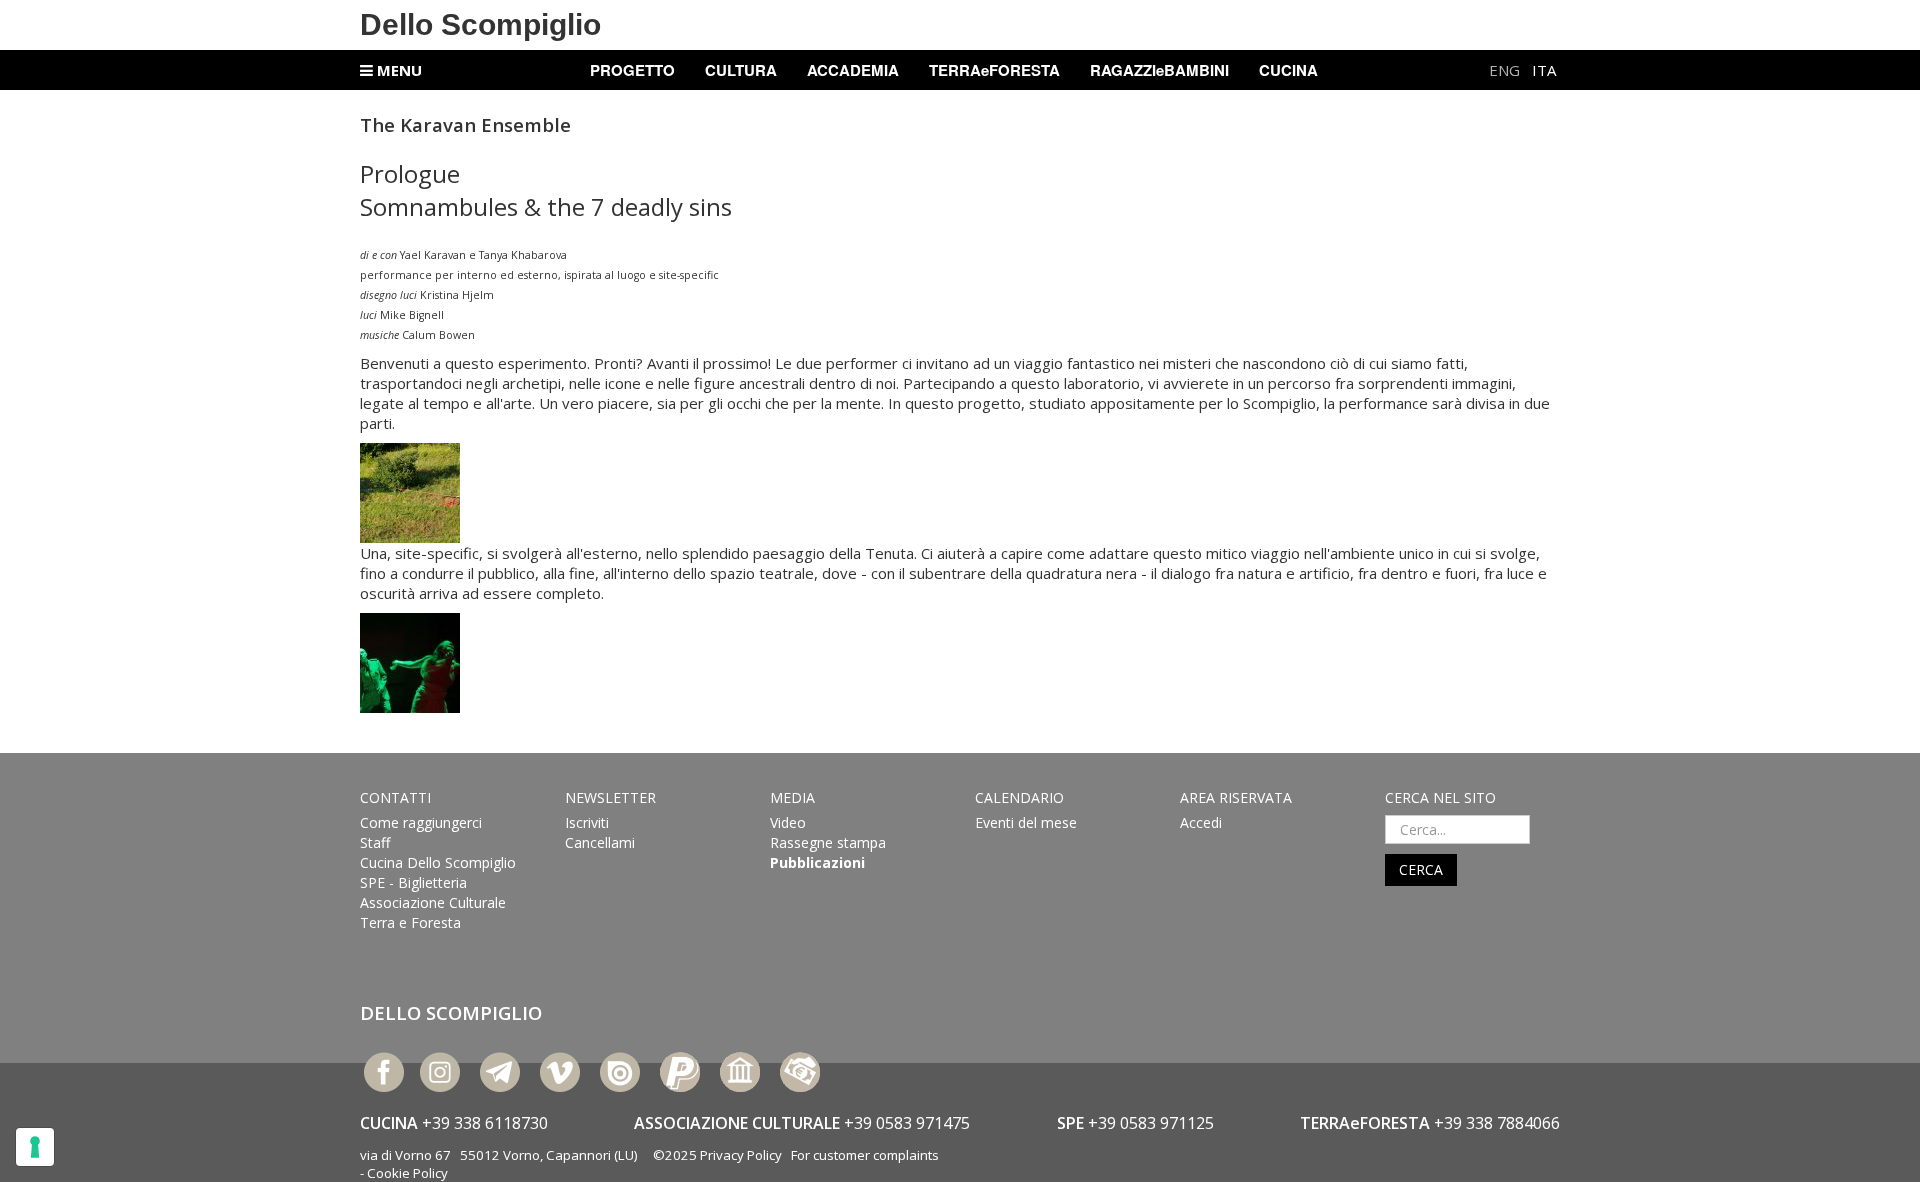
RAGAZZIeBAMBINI (1159, 70)
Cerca (1421, 869)
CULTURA (741, 70)
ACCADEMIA (853, 70)
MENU (397, 70)
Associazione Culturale (433, 902)
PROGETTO (632, 70)
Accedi (1201, 822)
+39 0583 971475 (907, 1123)
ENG (1506, 70)
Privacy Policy (741, 1155)
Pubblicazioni (817, 862)
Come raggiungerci (421, 822)
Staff (375, 842)
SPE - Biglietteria (413, 882)
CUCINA (1288, 70)
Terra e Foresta (410, 922)
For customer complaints (865, 1155)
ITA (1544, 70)
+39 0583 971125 (1151, 1123)
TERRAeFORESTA (994, 70)
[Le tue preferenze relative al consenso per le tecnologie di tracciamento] (35, 1147)
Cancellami (600, 842)
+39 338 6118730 (485, 1123)
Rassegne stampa (828, 842)
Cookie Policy (407, 1173)
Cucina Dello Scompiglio (438, 862)
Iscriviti (587, 822)
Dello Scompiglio (480, 24)
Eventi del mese (1026, 822)
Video (788, 822)
